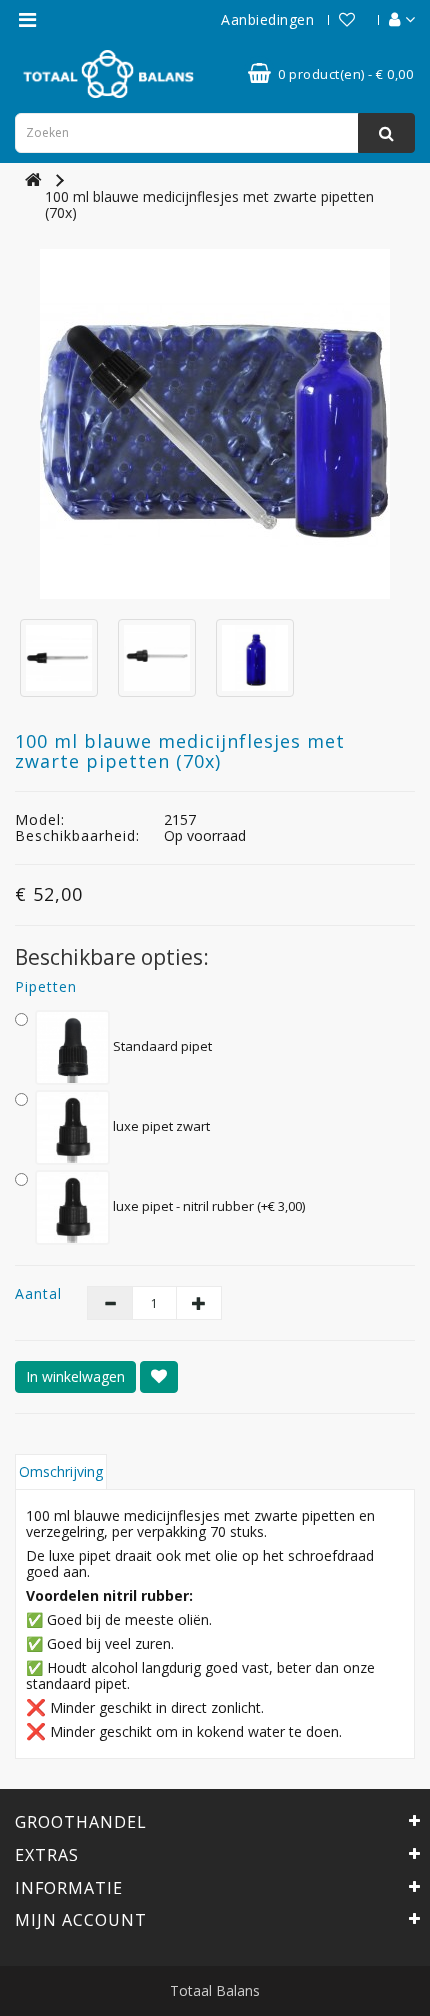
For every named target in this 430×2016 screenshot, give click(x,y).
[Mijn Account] (392, 19)
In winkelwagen (75, 1376)
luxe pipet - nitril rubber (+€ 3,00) (207, 1206)
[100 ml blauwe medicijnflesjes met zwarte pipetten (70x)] (215, 424)
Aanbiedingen (267, 19)
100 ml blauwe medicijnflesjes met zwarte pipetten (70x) (209, 204)
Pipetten (46, 987)
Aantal (36, 1294)
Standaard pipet (161, 1046)
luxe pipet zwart (160, 1126)
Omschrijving (61, 1471)
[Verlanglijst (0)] (337, 19)
